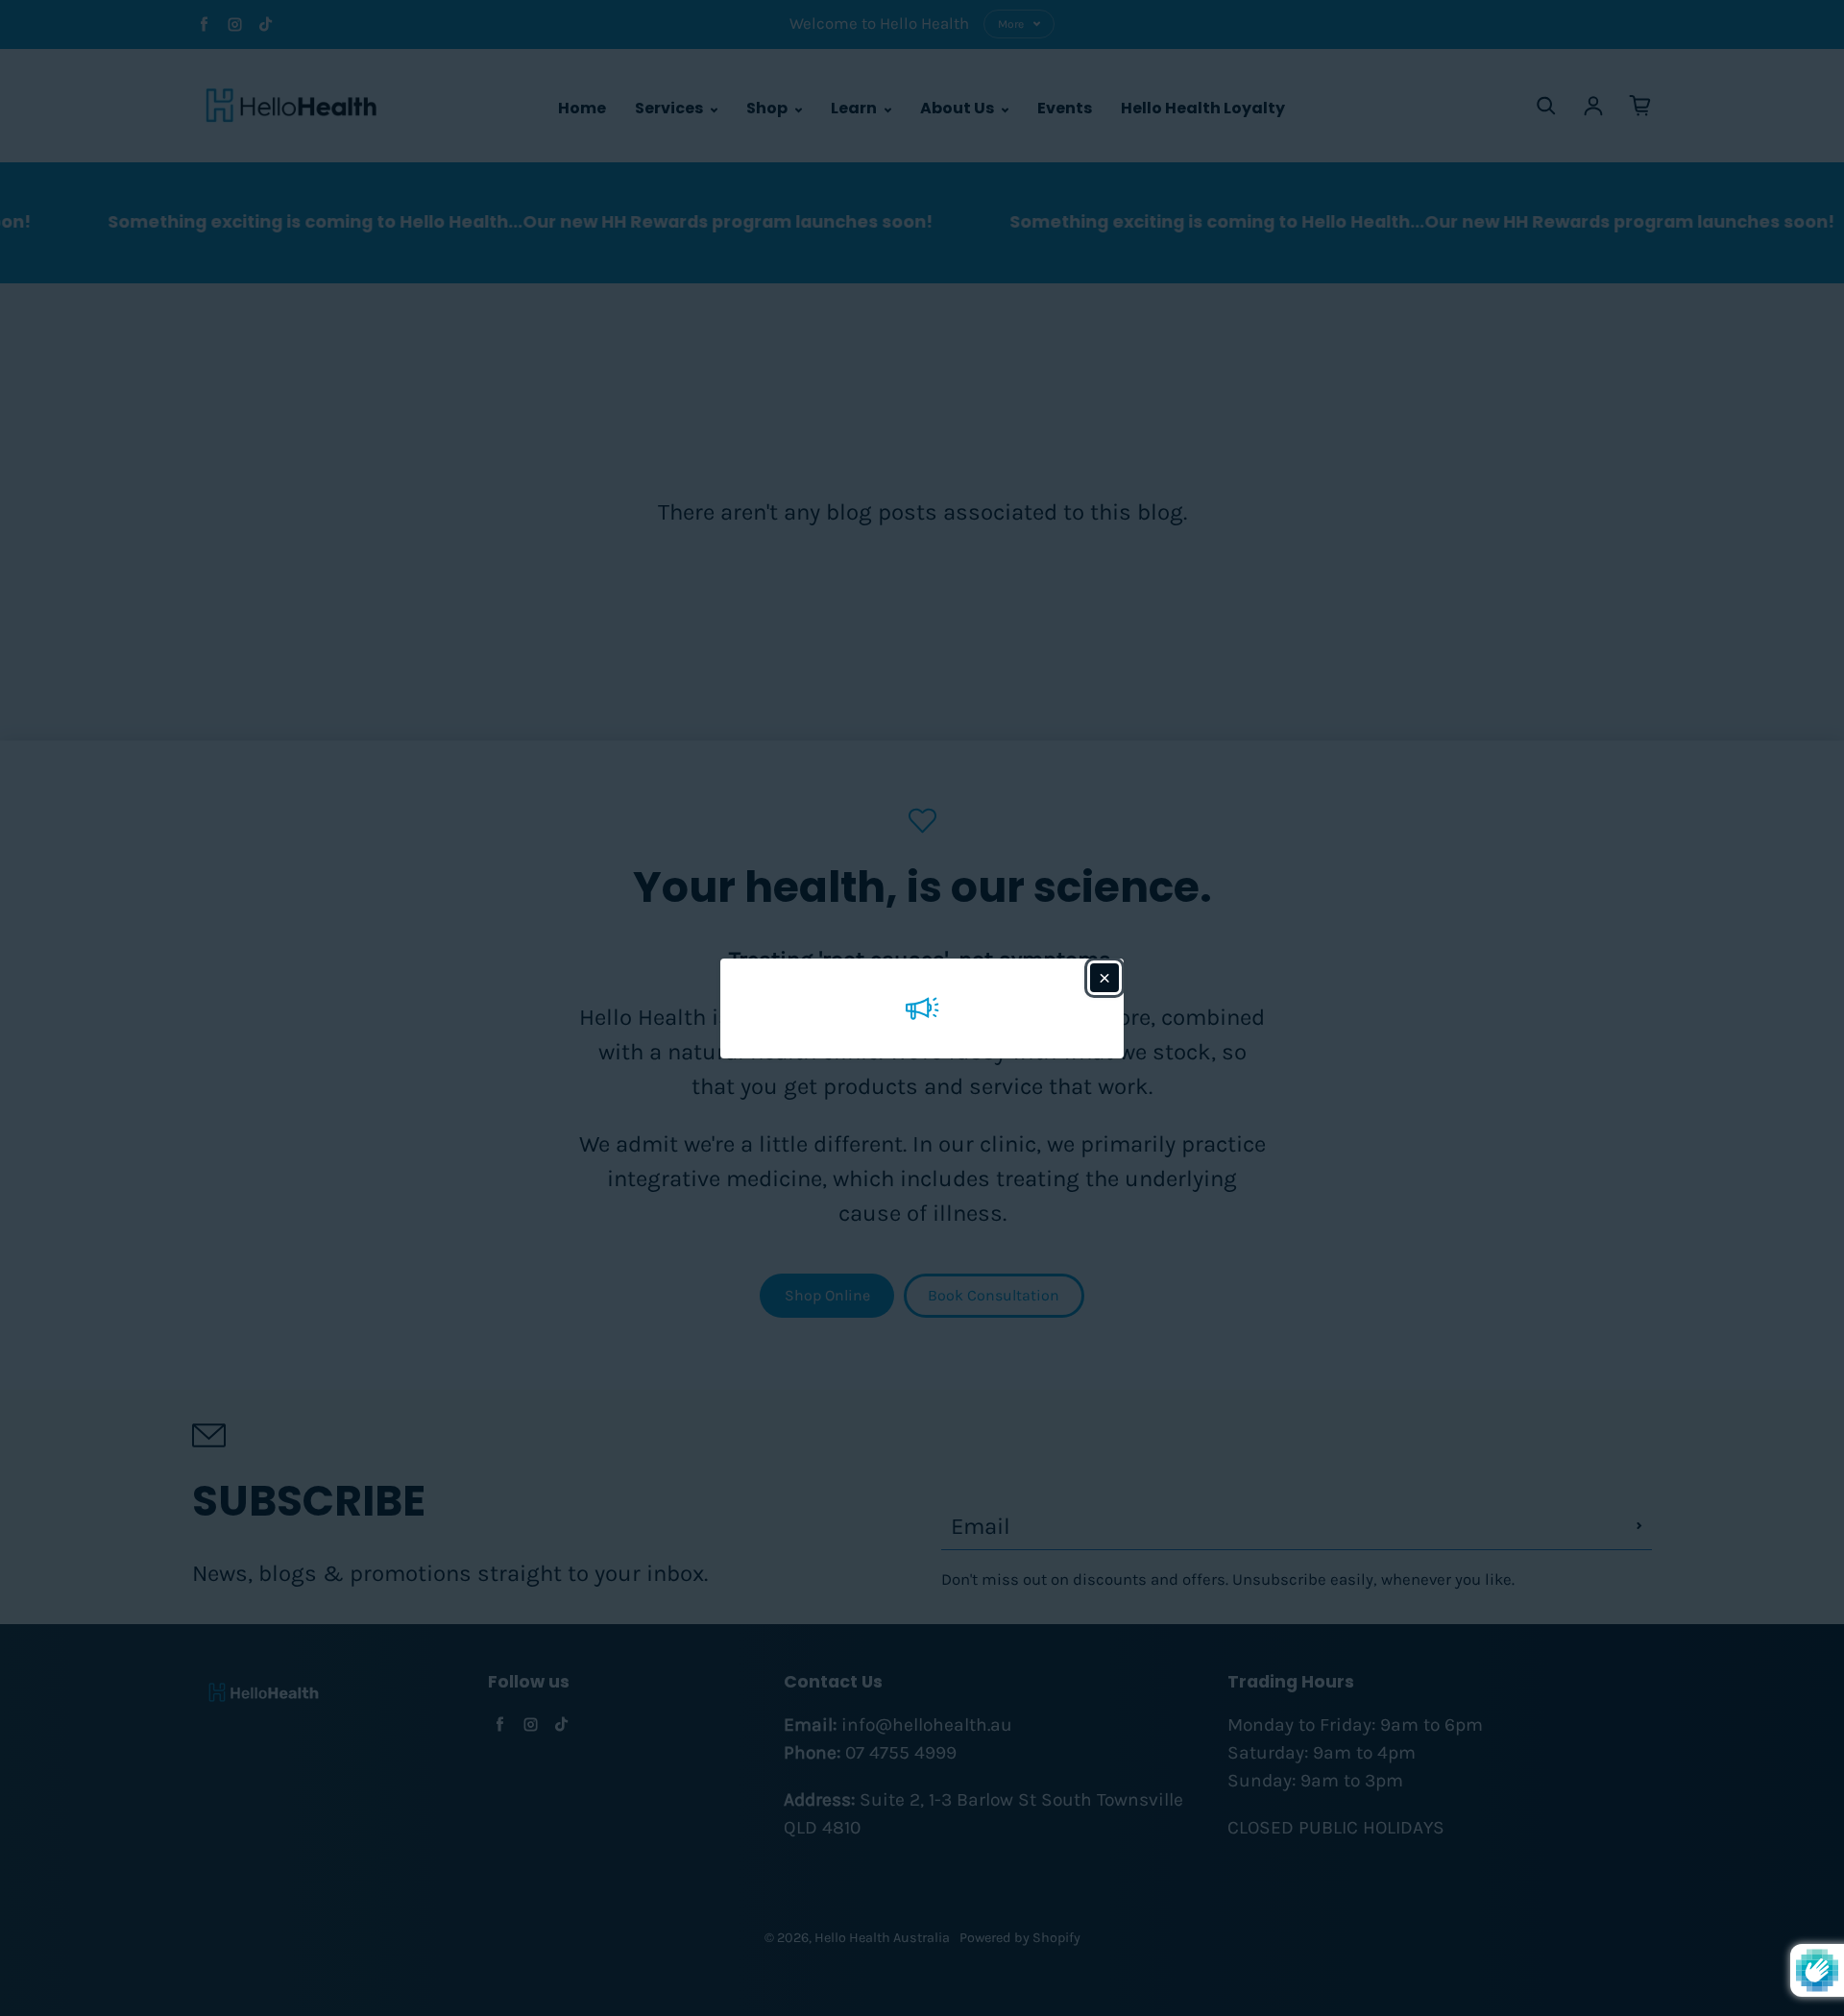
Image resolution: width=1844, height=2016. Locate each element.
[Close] (1104, 978)
